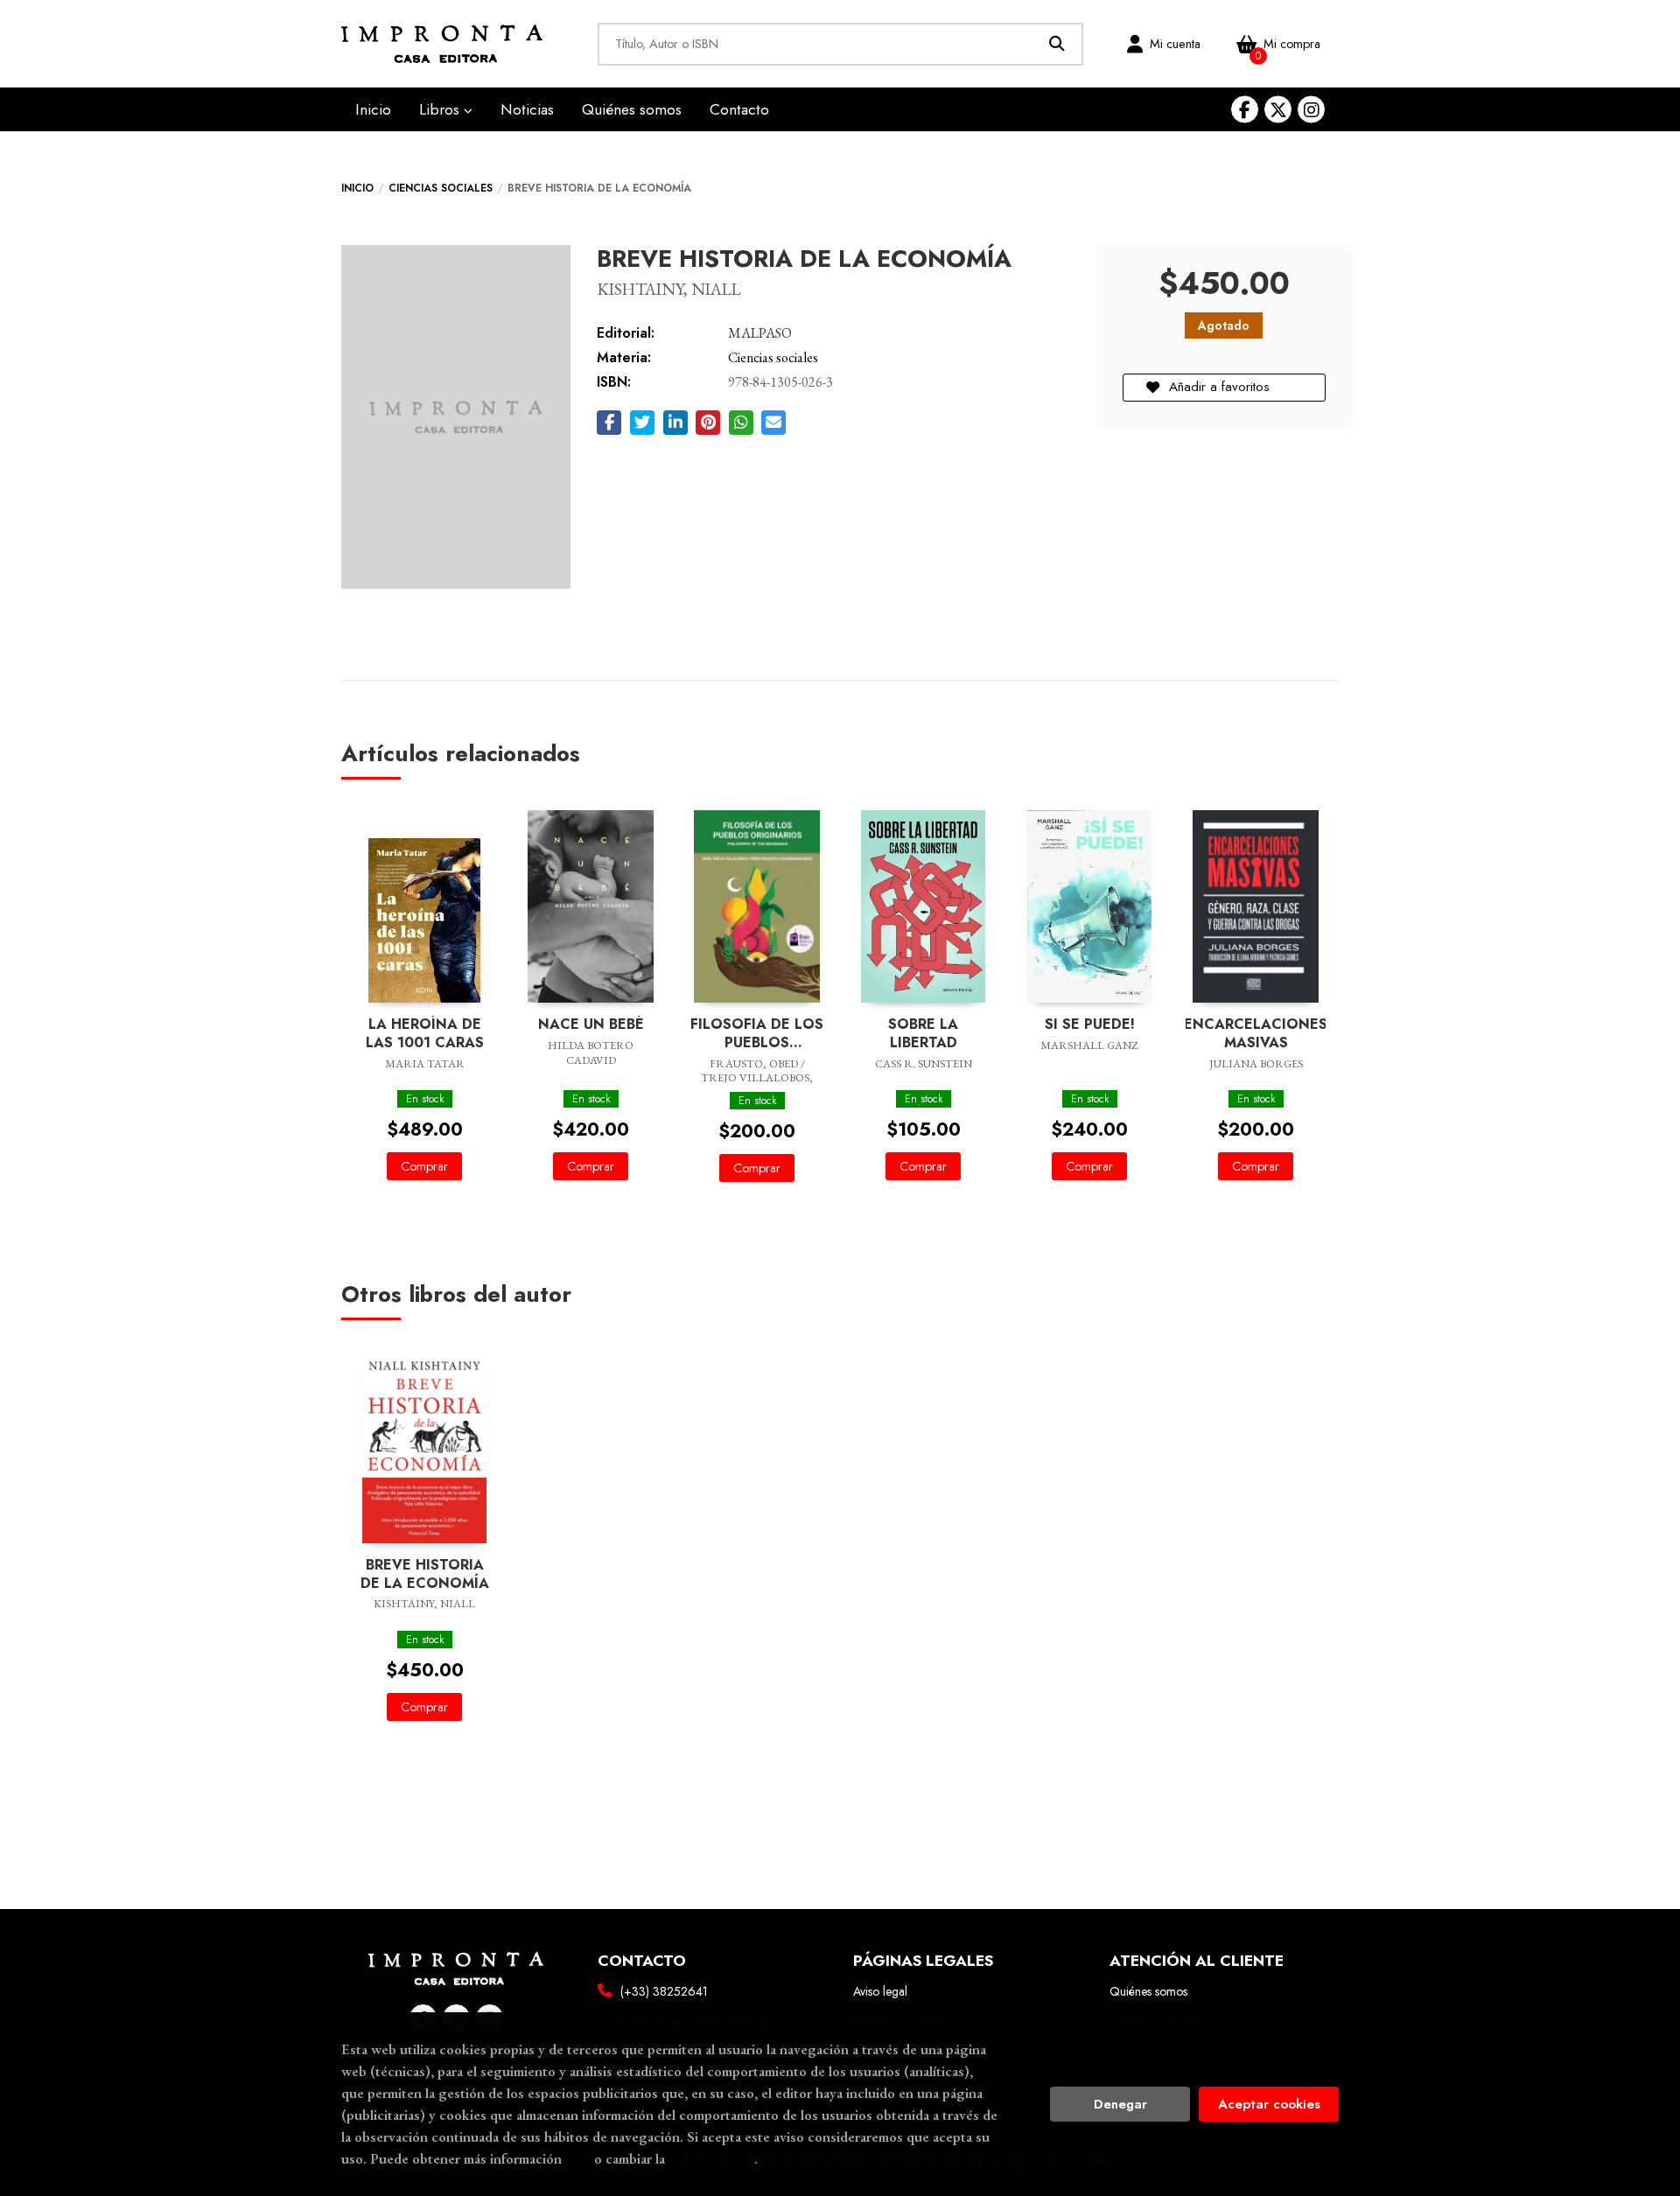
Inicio (357, 188)
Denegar (1120, 2104)
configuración (711, 2158)
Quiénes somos (1148, 1991)
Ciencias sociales (441, 188)
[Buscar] (1057, 44)
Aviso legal (880, 1991)
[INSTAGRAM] (1311, 110)
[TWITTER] (1278, 110)
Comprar (424, 1166)
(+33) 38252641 (664, 1991)
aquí (578, 2158)
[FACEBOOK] (1245, 110)
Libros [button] (441, 109)
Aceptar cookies (1269, 2104)
